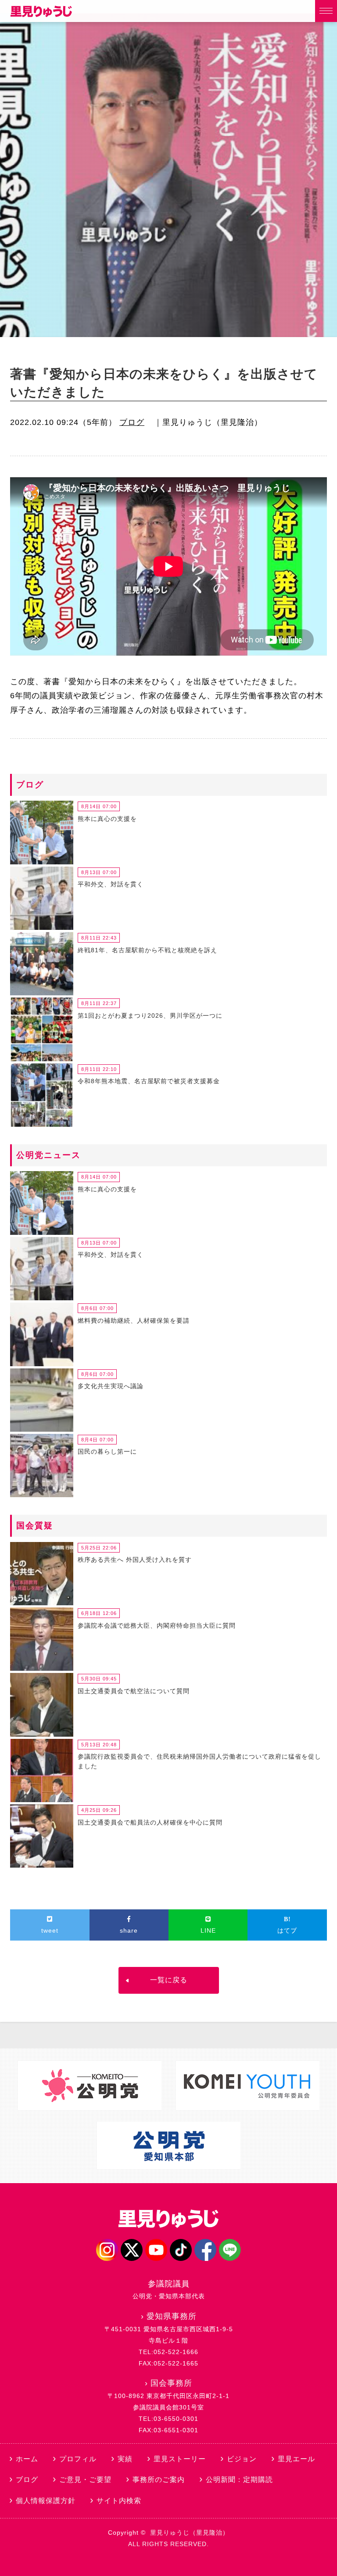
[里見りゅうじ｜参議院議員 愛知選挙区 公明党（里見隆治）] (41, 15)
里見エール (296, 2459)
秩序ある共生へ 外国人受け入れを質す (135, 1560)
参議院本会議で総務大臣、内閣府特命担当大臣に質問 (157, 1625)
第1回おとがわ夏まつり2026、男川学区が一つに (150, 1016)
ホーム (27, 2459)
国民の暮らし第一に (107, 1451)
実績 (125, 2459)
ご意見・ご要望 (85, 2480)
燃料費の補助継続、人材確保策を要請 (134, 1321)
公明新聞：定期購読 (239, 2480)
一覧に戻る (169, 1980)
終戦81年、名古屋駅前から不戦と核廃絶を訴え (147, 950)
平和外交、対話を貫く (111, 884)
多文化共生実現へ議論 (111, 1386)
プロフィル (78, 2459)
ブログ (132, 422)
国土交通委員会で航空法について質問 (134, 1691)
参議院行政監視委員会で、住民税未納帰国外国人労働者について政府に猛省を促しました (199, 1761)
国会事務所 (171, 2383)
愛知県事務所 (172, 2316)
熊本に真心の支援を (107, 819)
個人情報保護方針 (46, 2501)
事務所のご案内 (159, 2480)
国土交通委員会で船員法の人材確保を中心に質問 (150, 1822)
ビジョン (242, 2459)
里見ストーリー (180, 2459)
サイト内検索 (119, 2501)
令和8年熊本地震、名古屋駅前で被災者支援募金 (149, 1081)
